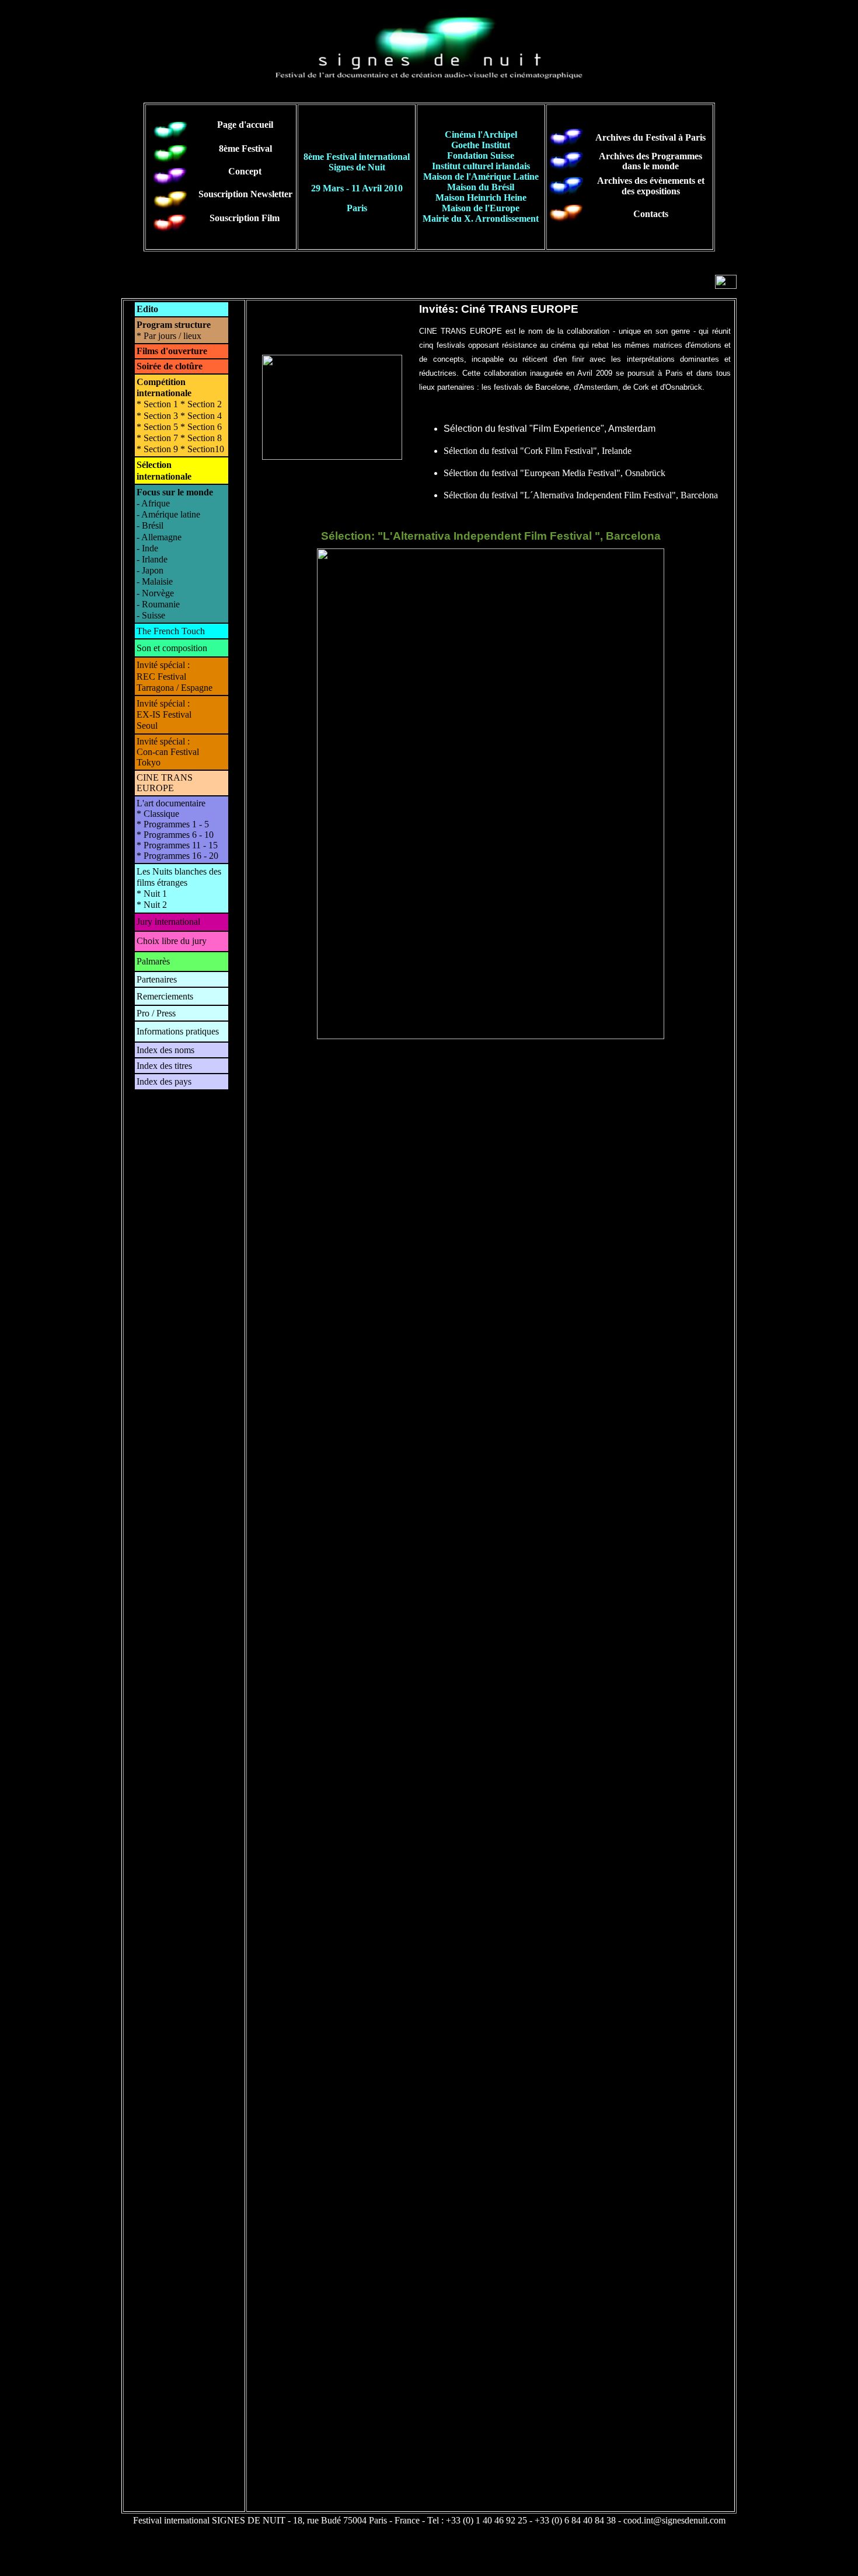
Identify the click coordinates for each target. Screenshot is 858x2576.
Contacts (651, 214)
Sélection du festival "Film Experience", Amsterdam (550, 429)
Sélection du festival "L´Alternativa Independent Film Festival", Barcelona (581, 495)
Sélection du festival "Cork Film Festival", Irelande (538, 451)
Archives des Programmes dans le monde (651, 161)
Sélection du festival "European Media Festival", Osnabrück (554, 473)
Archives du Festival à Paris (651, 137)
